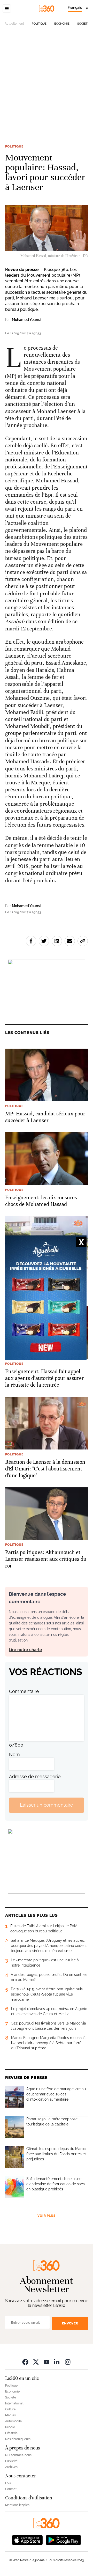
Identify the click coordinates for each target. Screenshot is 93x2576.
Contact (11, 2489)
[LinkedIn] (57, 2362)
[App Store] (27, 2540)
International (14, 2403)
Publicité (11, 2461)
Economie (62, 24)
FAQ (8, 2483)
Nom (14, 1754)
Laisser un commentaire (47, 1805)
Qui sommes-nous (18, 2455)
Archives (11, 2467)
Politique (39, 24)
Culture (10, 2409)
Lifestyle (11, 2433)
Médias (10, 2415)
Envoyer (70, 2323)
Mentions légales (17, 2505)
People (10, 2427)
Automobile (13, 2421)
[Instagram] (68, 2362)
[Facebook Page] (25, 2362)
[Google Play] (63, 2540)
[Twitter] (36, 2362)
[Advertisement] (47, 90)
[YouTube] (47, 2362)
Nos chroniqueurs (18, 2439)
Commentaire (24, 1691)
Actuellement (14, 24)
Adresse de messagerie (35, 1776)
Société (83, 24)
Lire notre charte (25, 1650)
